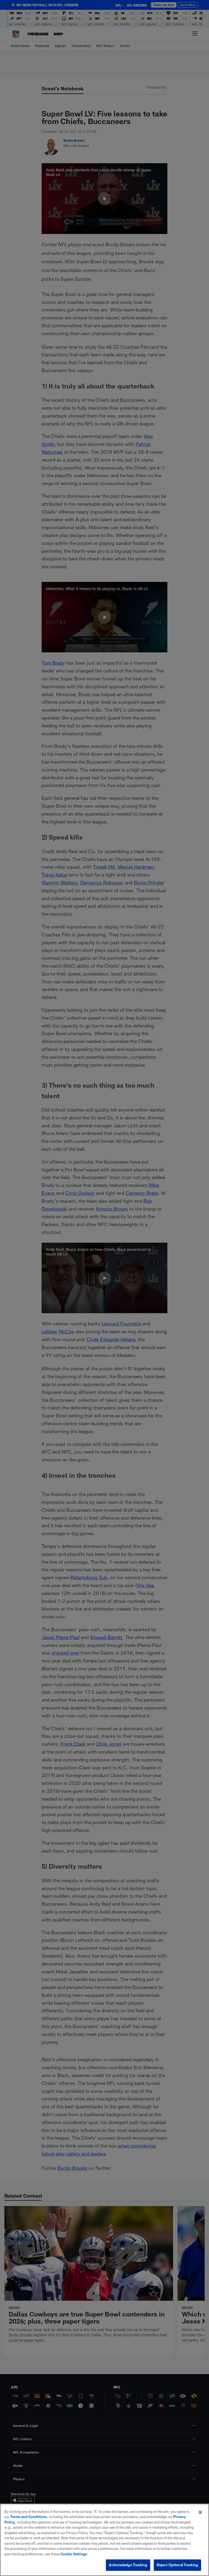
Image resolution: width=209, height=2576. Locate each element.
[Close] (200, 2512)
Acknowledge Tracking (128, 2565)
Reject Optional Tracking (177, 2565)
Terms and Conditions (29, 2517)
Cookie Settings (74, 2554)
